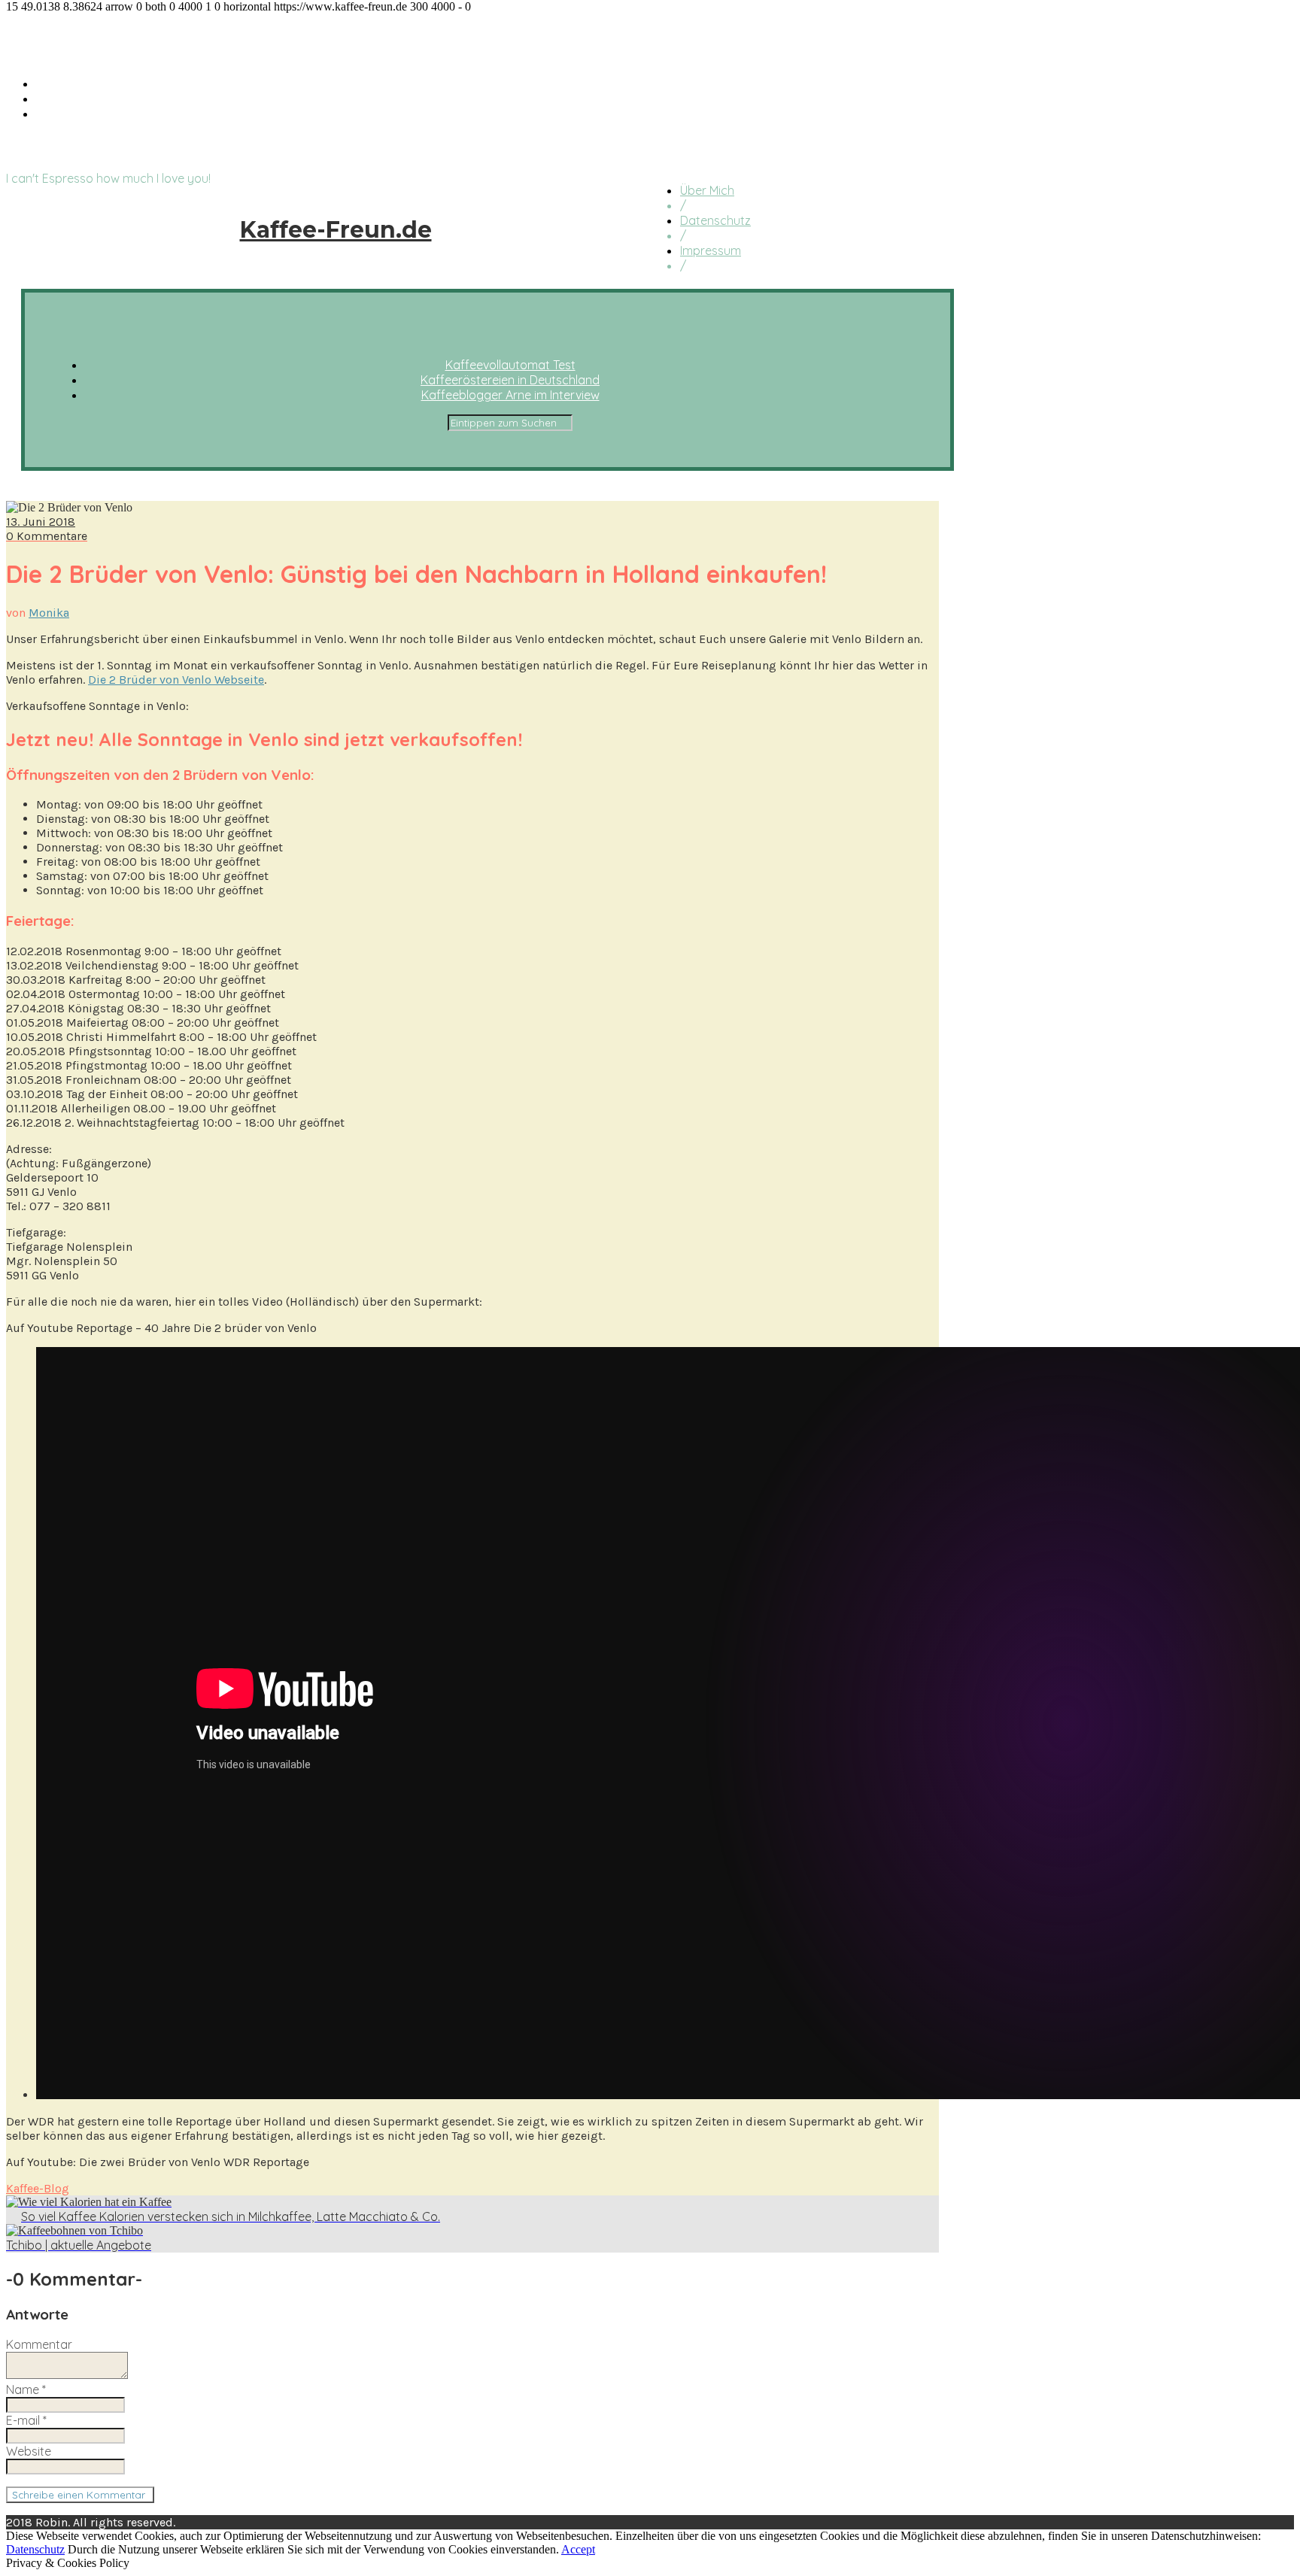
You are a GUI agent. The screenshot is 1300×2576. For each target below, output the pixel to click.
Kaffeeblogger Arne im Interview (125, 114)
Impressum (711, 250)
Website (29, 2451)
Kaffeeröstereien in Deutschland (126, 99)
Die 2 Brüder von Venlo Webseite (176, 680)
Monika (49, 613)
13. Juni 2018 (41, 522)
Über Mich (707, 190)
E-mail (26, 2420)
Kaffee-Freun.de (88, 38)
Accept (578, 2549)
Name (26, 2389)
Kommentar (39, 2344)
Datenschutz (715, 220)
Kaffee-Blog (38, 2188)
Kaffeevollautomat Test (101, 83)
